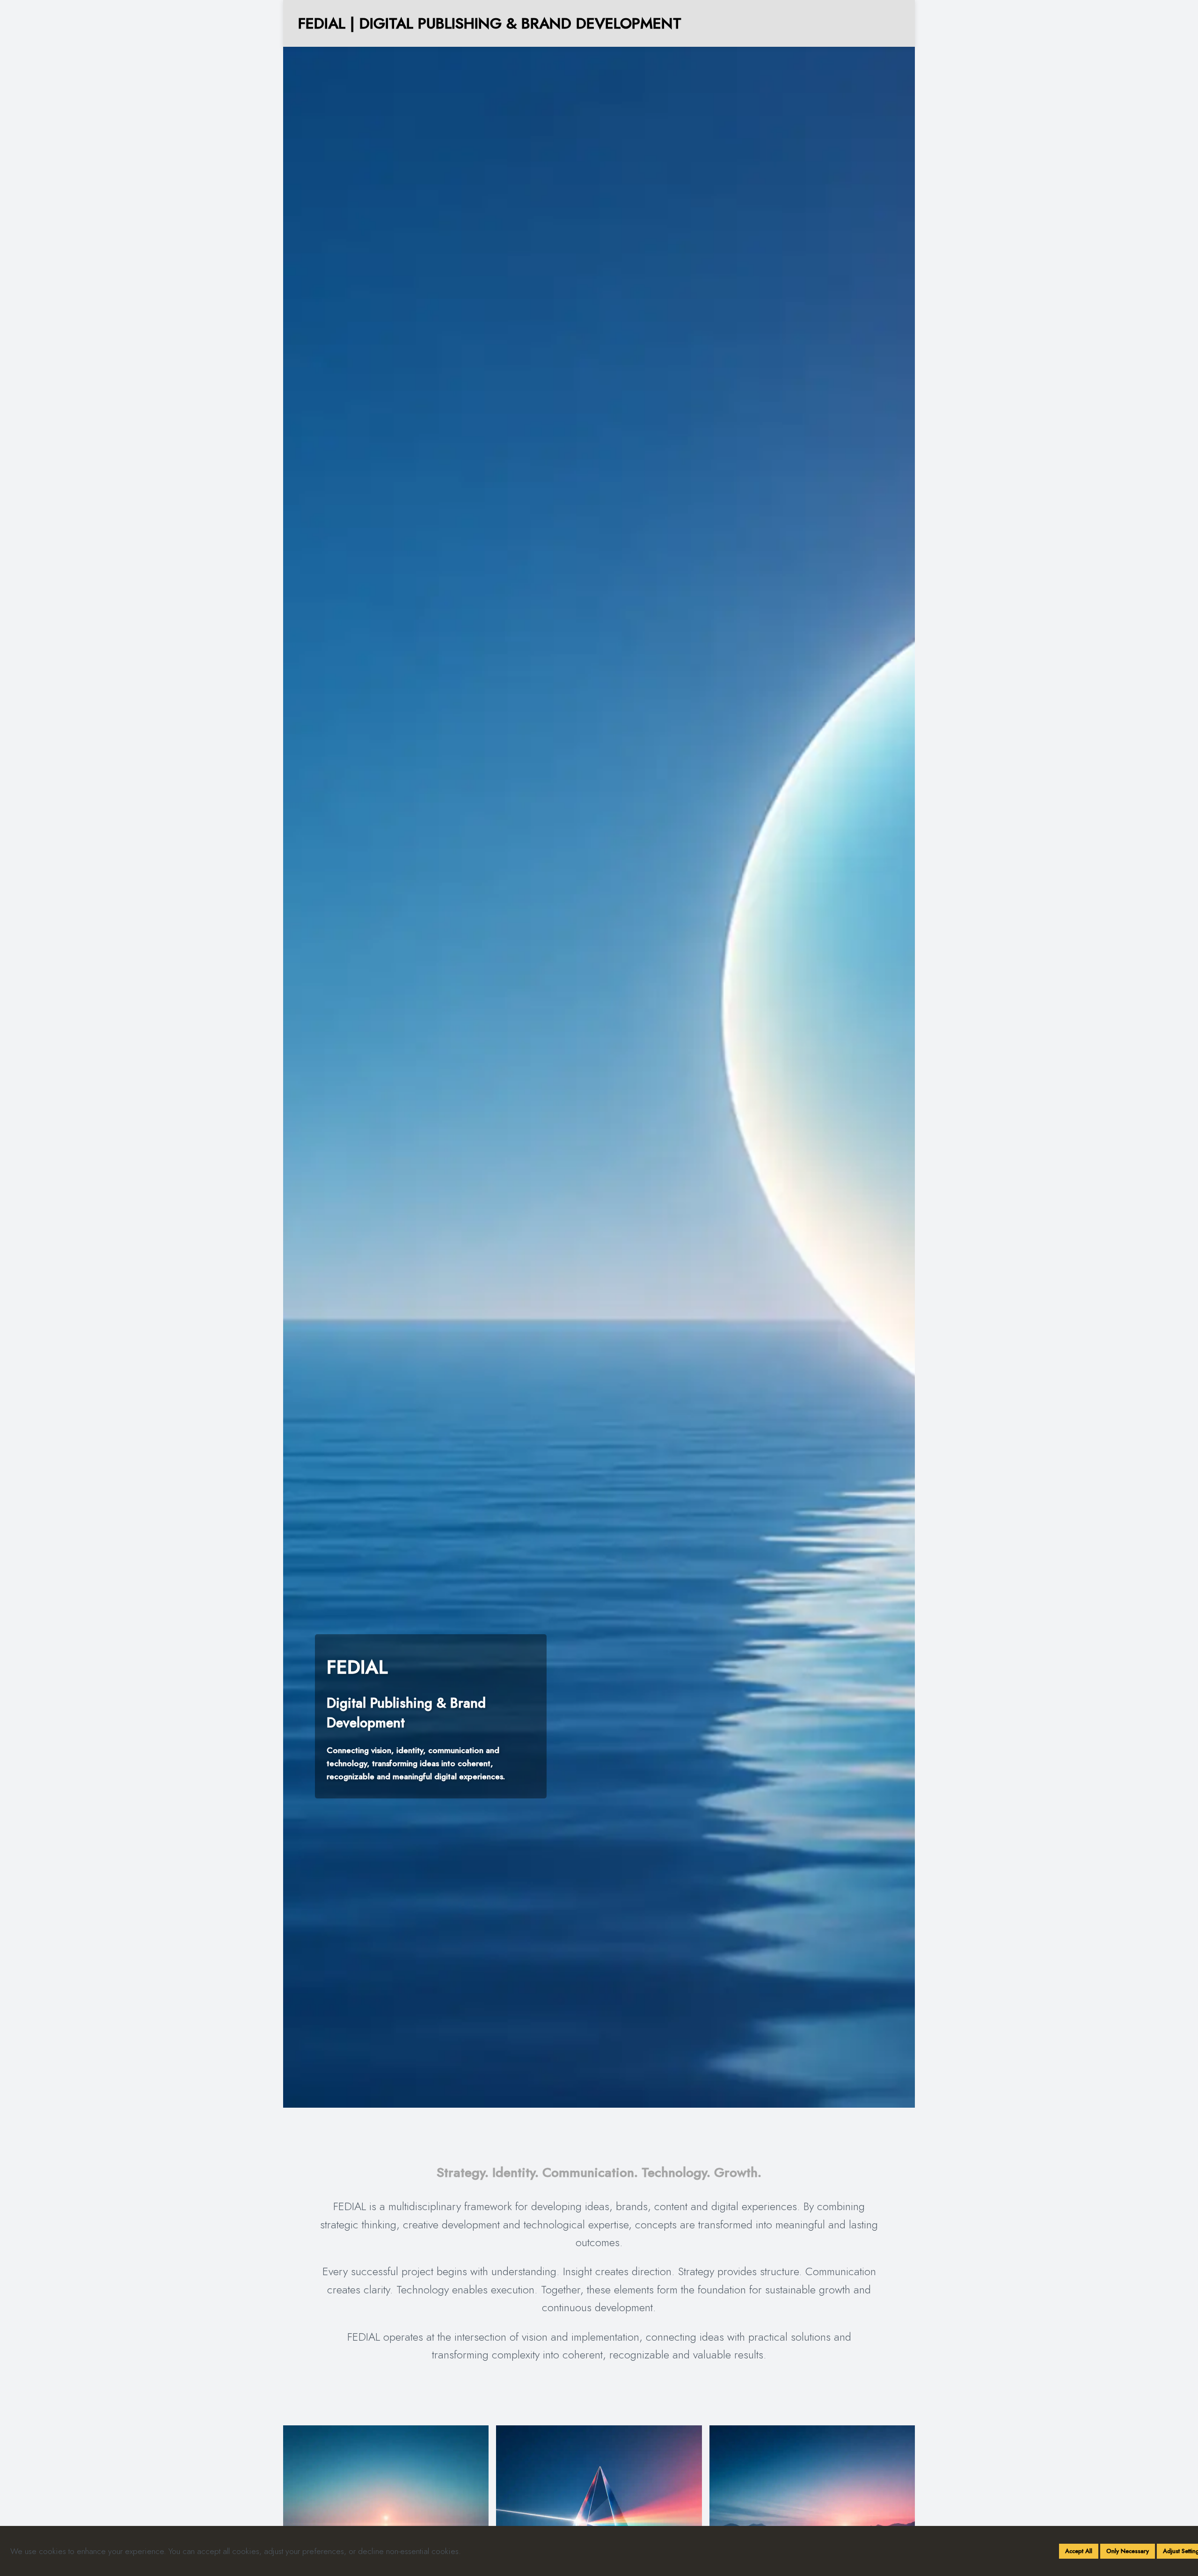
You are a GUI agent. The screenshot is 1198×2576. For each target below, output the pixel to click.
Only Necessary (1128, 2551)
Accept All (1079, 2551)
